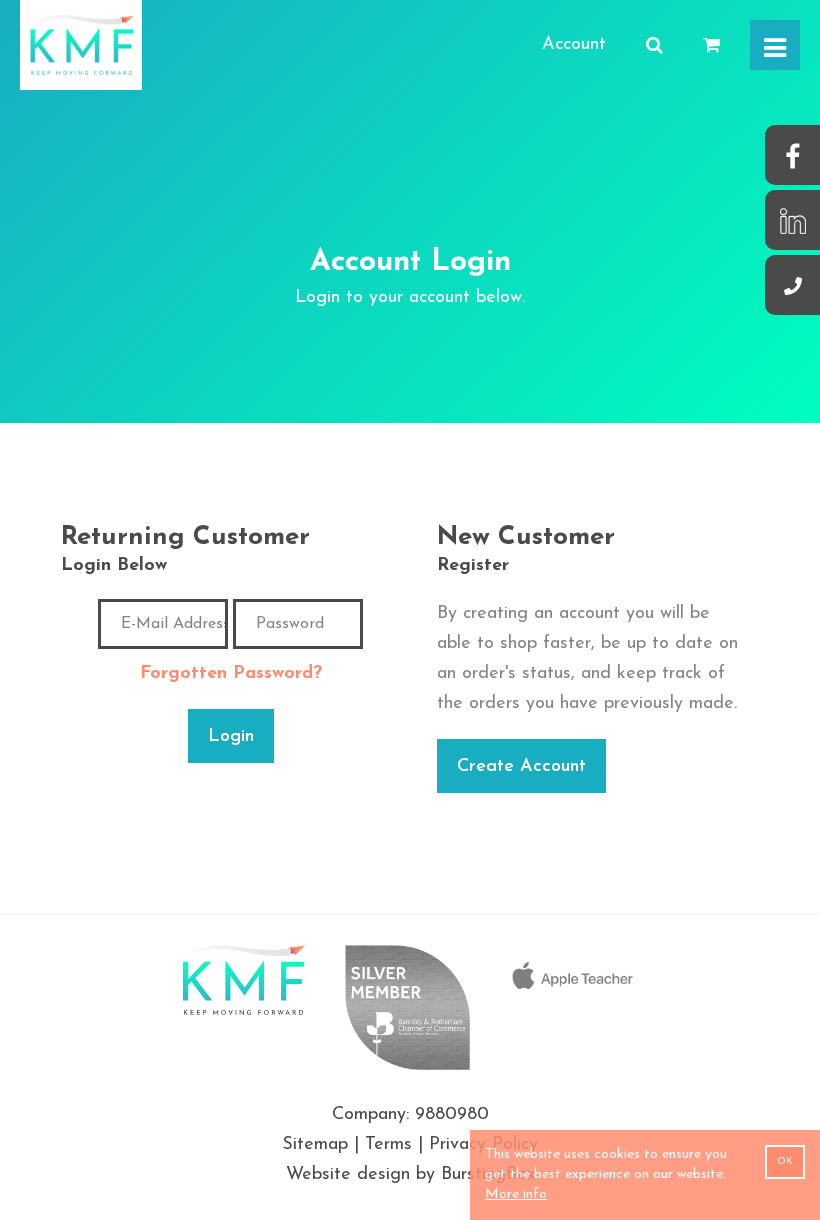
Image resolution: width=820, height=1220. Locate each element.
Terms (388, 1145)
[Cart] (711, 46)
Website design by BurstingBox (410, 1175)
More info (516, 1194)
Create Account (521, 767)
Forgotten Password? (231, 674)
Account (574, 45)
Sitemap (315, 1145)
